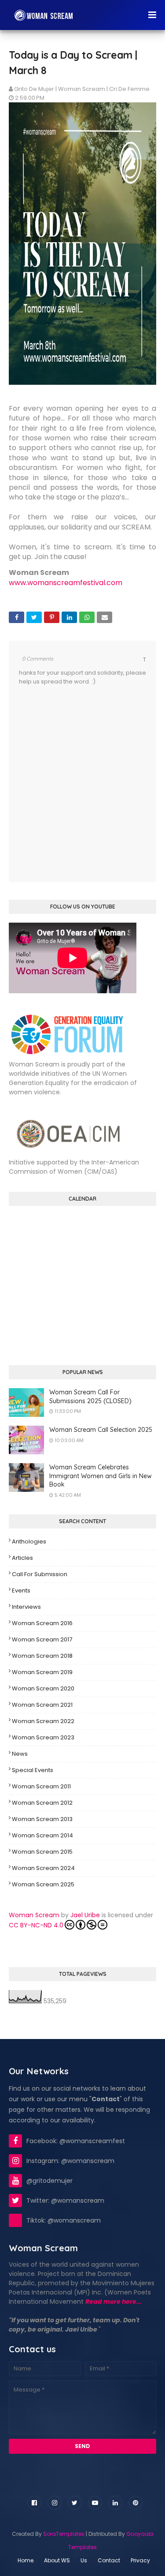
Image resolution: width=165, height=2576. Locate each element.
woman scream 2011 (41, 1786)
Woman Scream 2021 (42, 1705)
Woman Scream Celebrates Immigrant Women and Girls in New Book (101, 1476)
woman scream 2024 (43, 1868)
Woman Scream (34, 1915)
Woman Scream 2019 (42, 1672)
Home (26, 2560)
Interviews (26, 1607)
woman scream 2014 (42, 1835)
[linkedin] (115, 2503)
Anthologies (29, 1541)
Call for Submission (40, 1574)
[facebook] (34, 2503)
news (20, 1754)
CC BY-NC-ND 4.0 (36, 1925)
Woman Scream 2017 (42, 1639)
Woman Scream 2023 (43, 1737)
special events (33, 1770)
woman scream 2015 (42, 1852)
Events (21, 1590)
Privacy (140, 2560)
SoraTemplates (64, 2534)
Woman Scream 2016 (42, 1623)
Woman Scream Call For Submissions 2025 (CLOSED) (90, 1397)
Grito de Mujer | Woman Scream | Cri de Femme (82, 89)
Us (84, 2560)
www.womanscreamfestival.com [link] (66, 583)
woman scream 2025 (43, 1884)
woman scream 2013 (42, 1819)
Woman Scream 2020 (43, 1688)
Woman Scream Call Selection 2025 (101, 1430)
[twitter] (75, 2503)
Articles (22, 1558)
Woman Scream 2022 (43, 1721)
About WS (57, 2560)
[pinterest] (136, 2503)
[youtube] (95, 2503)
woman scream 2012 (42, 1803)
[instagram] (55, 2503)
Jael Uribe (85, 1915)
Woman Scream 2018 (42, 1656)
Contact (109, 2560)
